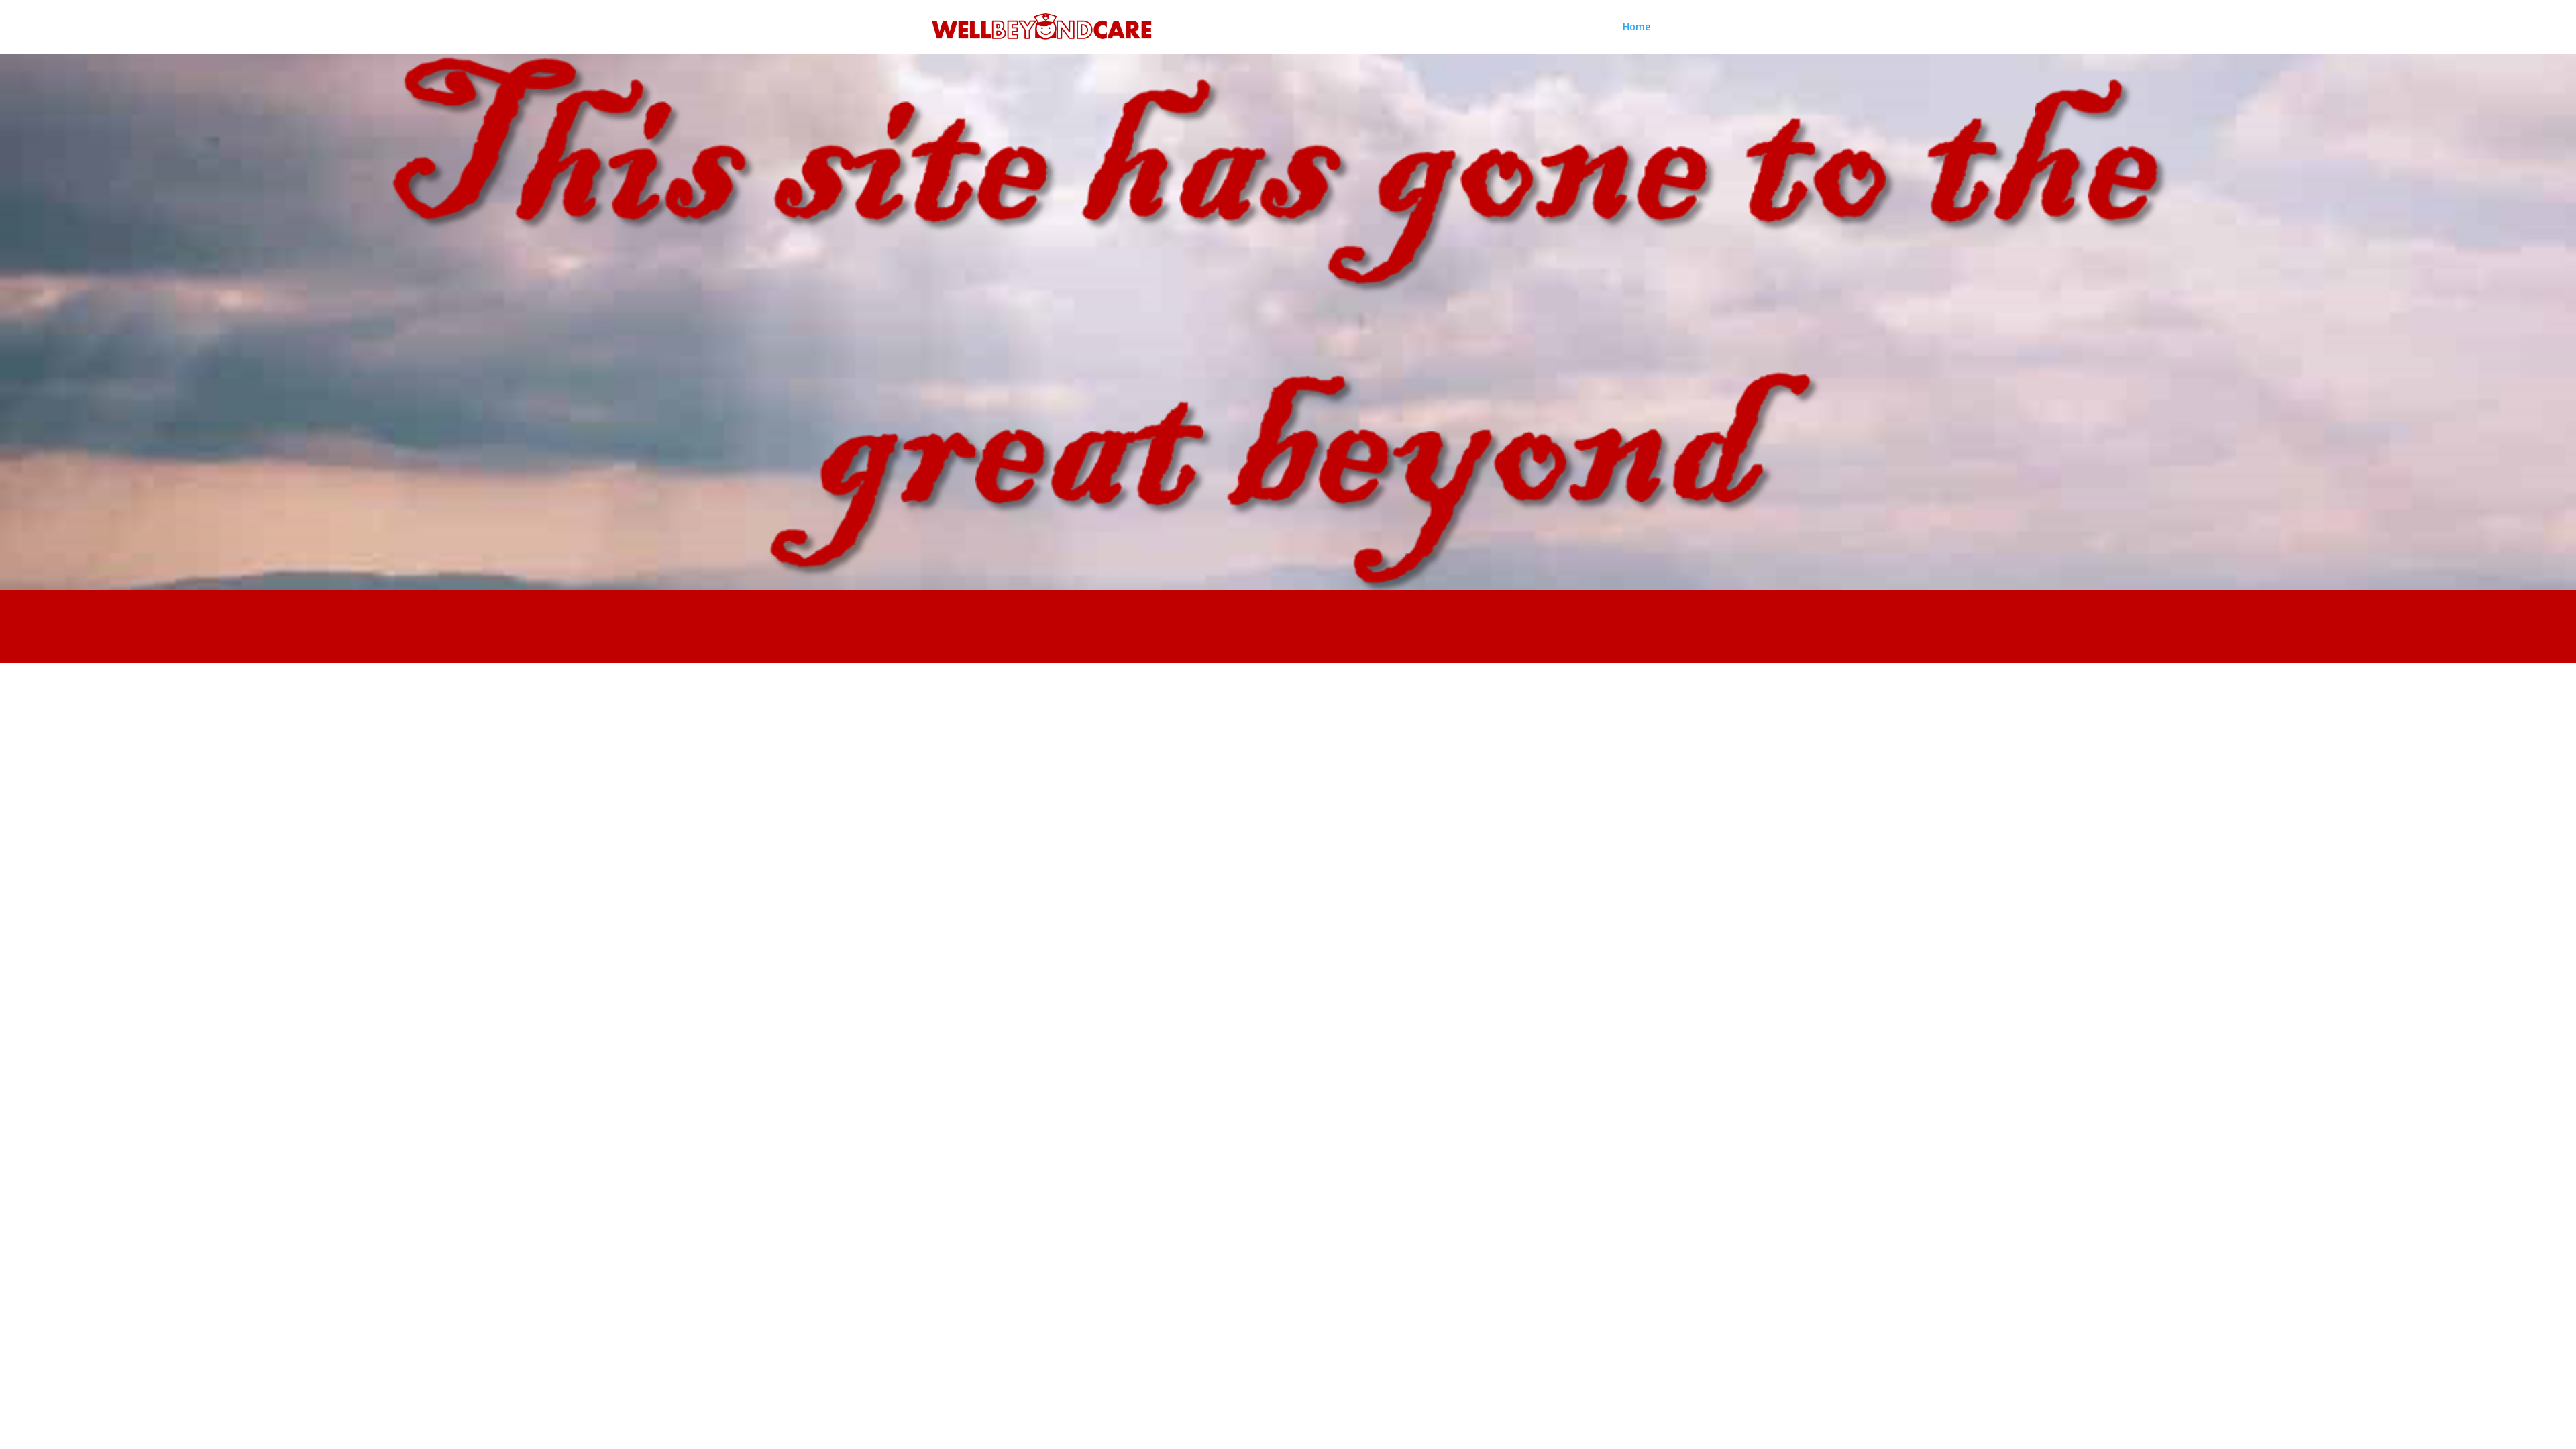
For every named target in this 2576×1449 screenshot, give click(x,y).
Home (1636, 28)
